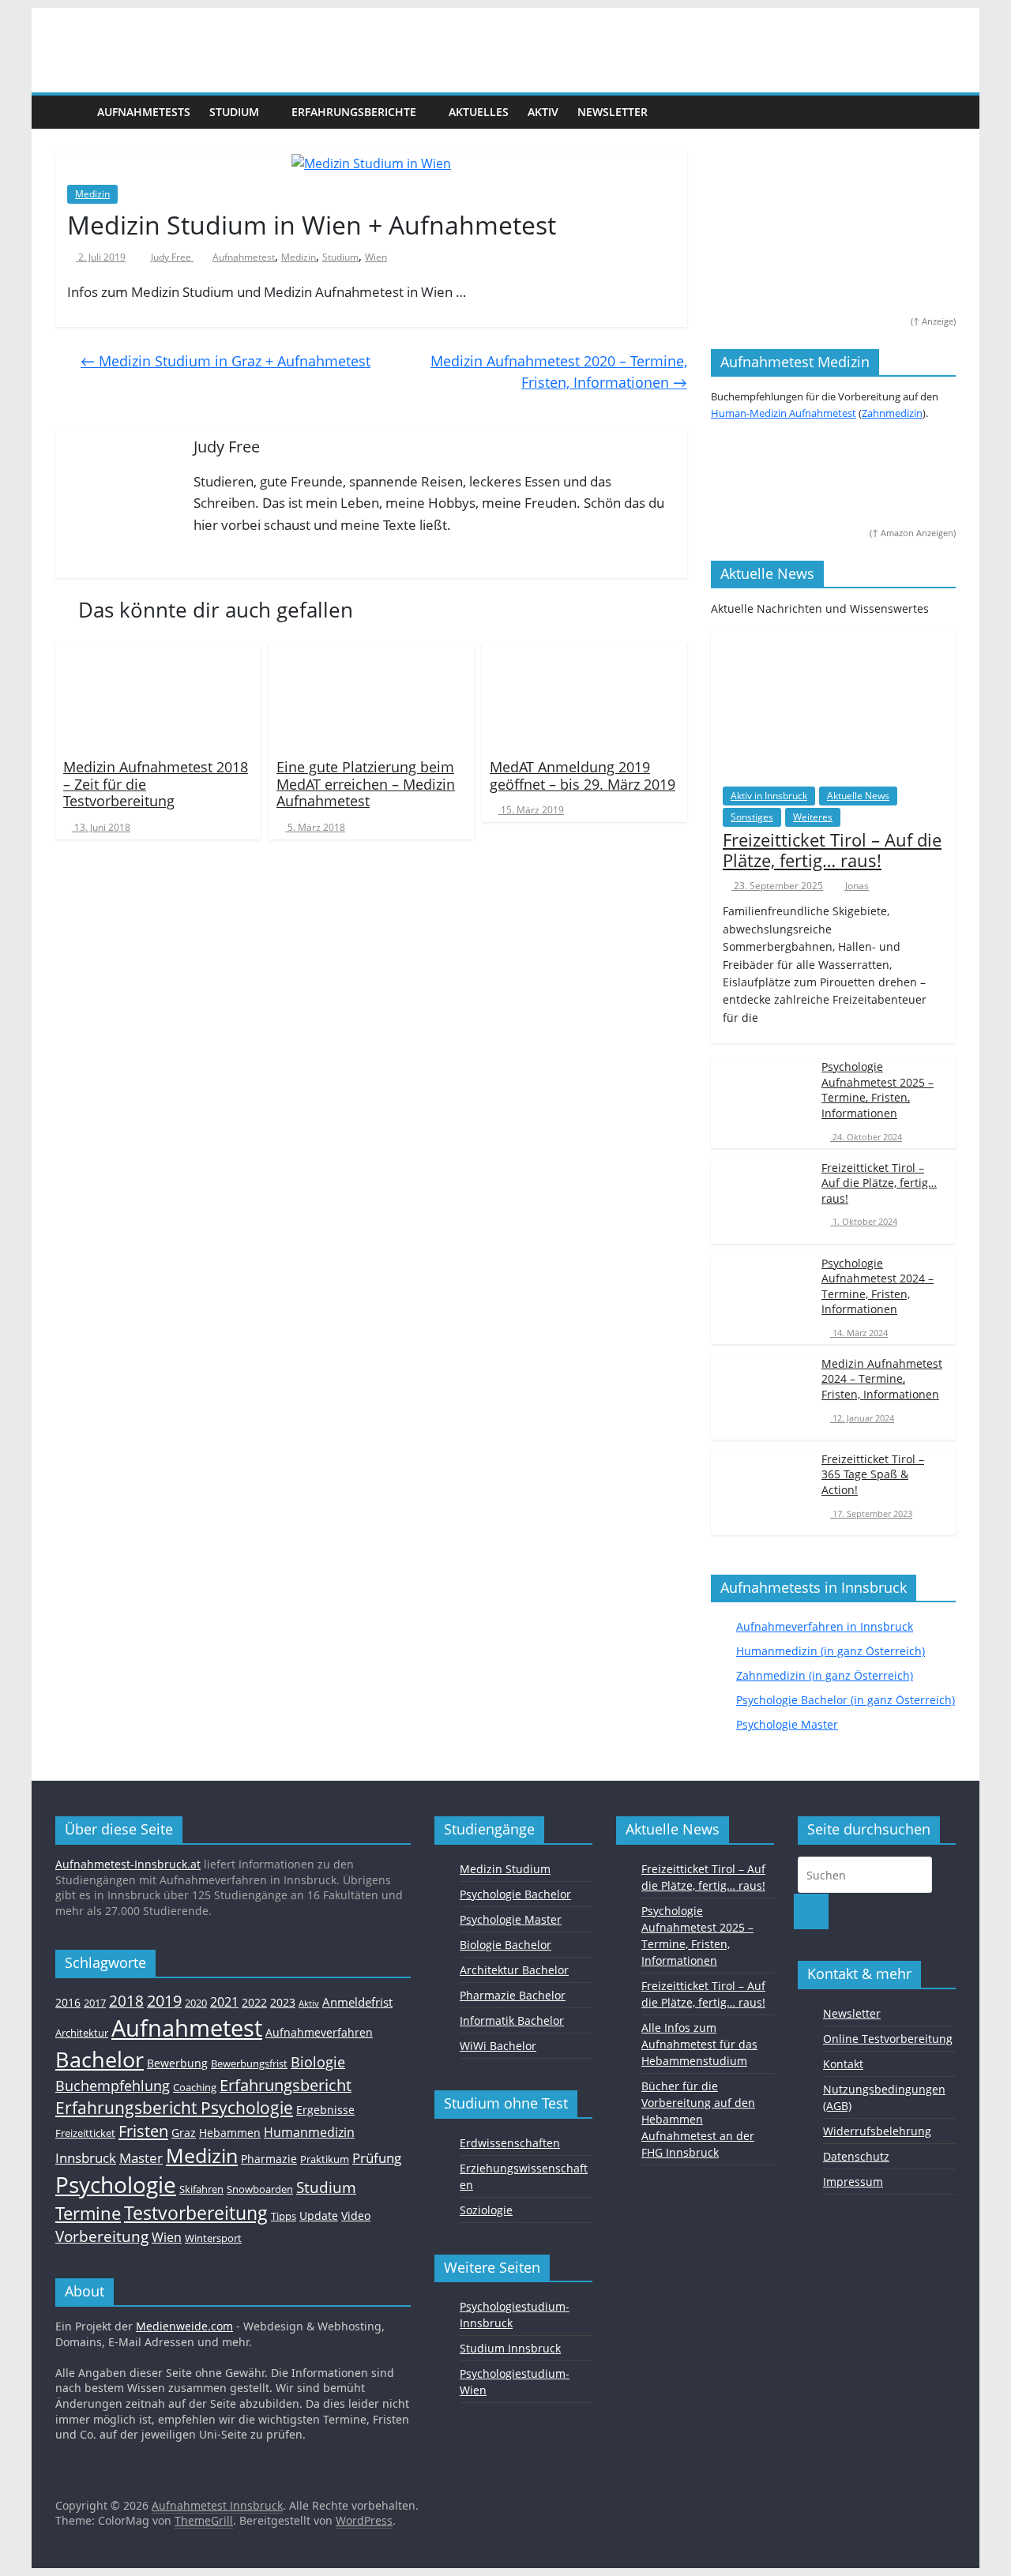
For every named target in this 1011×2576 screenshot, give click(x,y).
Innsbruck (86, 2157)
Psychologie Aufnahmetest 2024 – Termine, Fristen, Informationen (878, 1286)
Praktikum (325, 2159)
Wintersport (213, 2238)
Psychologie (116, 2184)
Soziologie (486, 2210)
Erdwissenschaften (510, 2143)
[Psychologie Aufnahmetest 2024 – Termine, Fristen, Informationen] (762, 1289)
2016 (68, 2002)
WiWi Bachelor (498, 2046)
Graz (184, 2133)
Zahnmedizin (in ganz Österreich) (825, 1675)
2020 (196, 2003)
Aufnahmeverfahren (319, 2032)
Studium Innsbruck (510, 2348)
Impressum (853, 2182)
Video (356, 2216)
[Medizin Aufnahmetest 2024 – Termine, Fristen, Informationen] (762, 1390)
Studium (234, 112)
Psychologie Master (787, 1724)
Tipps (284, 2216)
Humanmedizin (309, 2132)
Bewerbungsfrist (249, 2063)
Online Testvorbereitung (888, 2039)
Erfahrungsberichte (354, 112)
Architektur (82, 2033)
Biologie (318, 2062)
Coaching (195, 2087)
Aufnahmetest (244, 257)
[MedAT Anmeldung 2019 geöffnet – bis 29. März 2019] (584, 696)
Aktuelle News (858, 796)
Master (141, 2158)
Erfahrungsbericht (286, 2085)
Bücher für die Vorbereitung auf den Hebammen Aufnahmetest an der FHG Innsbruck (698, 2119)
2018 (126, 2001)
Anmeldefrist (357, 2002)
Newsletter (613, 112)
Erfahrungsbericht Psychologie (174, 2108)
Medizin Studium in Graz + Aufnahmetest (226, 361)
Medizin (92, 194)
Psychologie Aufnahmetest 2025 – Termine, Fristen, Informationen (878, 1090)
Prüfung (377, 2157)
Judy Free (172, 257)
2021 (224, 2002)
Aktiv (543, 112)
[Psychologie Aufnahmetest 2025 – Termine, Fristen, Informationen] (762, 1093)
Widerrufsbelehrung (877, 2131)
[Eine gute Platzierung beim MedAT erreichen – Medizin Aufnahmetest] (371, 696)
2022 (254, 2002)
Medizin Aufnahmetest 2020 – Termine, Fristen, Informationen (559, 372)
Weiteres (813, 817)
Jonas (857, 886)
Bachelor (100, 2059)
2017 (95, 2003)
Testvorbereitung (196, 2213)
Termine (88, 2213)
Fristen (143, 2131)
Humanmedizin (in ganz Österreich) (831, 1651)
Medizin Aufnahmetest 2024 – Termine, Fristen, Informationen (882, 1379)
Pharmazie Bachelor (513, 1995)
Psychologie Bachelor (515, 1894)
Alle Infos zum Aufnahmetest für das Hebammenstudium (699, 2044)
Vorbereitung (102, 2236)
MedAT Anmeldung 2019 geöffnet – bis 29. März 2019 (583, 775)
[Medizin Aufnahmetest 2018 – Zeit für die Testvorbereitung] (158, 696)
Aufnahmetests (144, 112)
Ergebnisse (325, 2110)
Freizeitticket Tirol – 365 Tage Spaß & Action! (873, 1474)
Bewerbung (177, 2063)
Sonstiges (752, 817)
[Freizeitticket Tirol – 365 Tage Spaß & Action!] (762, 1486)
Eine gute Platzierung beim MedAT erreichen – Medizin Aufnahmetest (366, 784)
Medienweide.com (184, 2326)
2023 (283, 2002)
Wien (376, 257)
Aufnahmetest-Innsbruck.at (128, 1864)
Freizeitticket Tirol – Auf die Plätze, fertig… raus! (832, 850)
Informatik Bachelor (512, 2020)
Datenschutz (856, 2156)
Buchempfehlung (113, 2086)
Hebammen (230, 2133)
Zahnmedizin (892, 413)
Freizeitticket (85, 2133)
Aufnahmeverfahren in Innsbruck (825, 1626)
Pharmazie (269, 2159)
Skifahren (201, 2189)
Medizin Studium (505, 1869)
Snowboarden (260, 2189)
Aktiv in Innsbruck (769, 796)
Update (319, 2216)
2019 (164, 2001)
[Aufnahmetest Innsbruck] (71, 111)
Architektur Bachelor (514, 1970)
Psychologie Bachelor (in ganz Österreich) (846, 1700)
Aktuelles (479, 112)
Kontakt (843, 2064)
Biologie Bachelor (505, 1945)
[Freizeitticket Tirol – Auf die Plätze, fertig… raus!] (833, 701)
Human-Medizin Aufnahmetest (784, 413)
